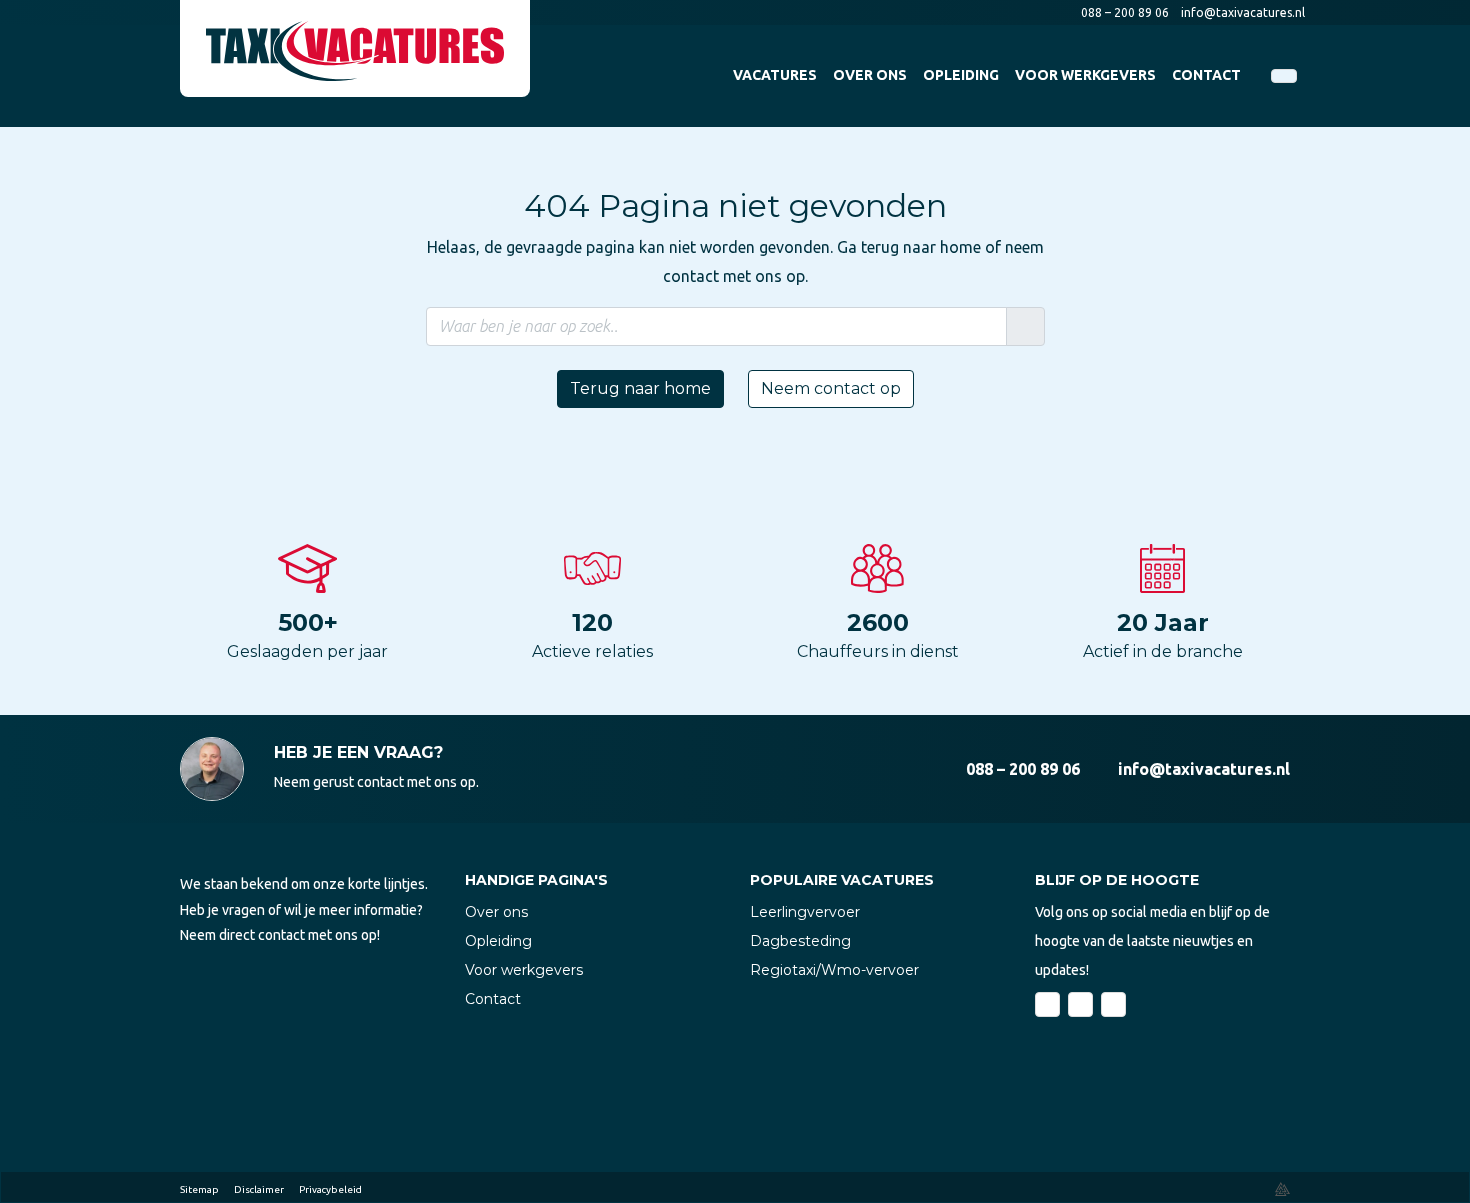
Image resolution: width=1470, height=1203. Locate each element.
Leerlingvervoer (805, 912)
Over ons (496, 912)
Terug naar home (640, 388)
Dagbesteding (800, 941)
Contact (493, 999)
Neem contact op (831, 388)
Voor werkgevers (524, 970)
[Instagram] (1113, 1004)
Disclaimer (259, 1189)
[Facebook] (1047, 1004)
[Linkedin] (1080, 1004)
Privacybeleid (330, 1189)
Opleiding (498, 941)
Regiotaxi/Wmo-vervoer (834, 970)
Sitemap (199, 1189)
